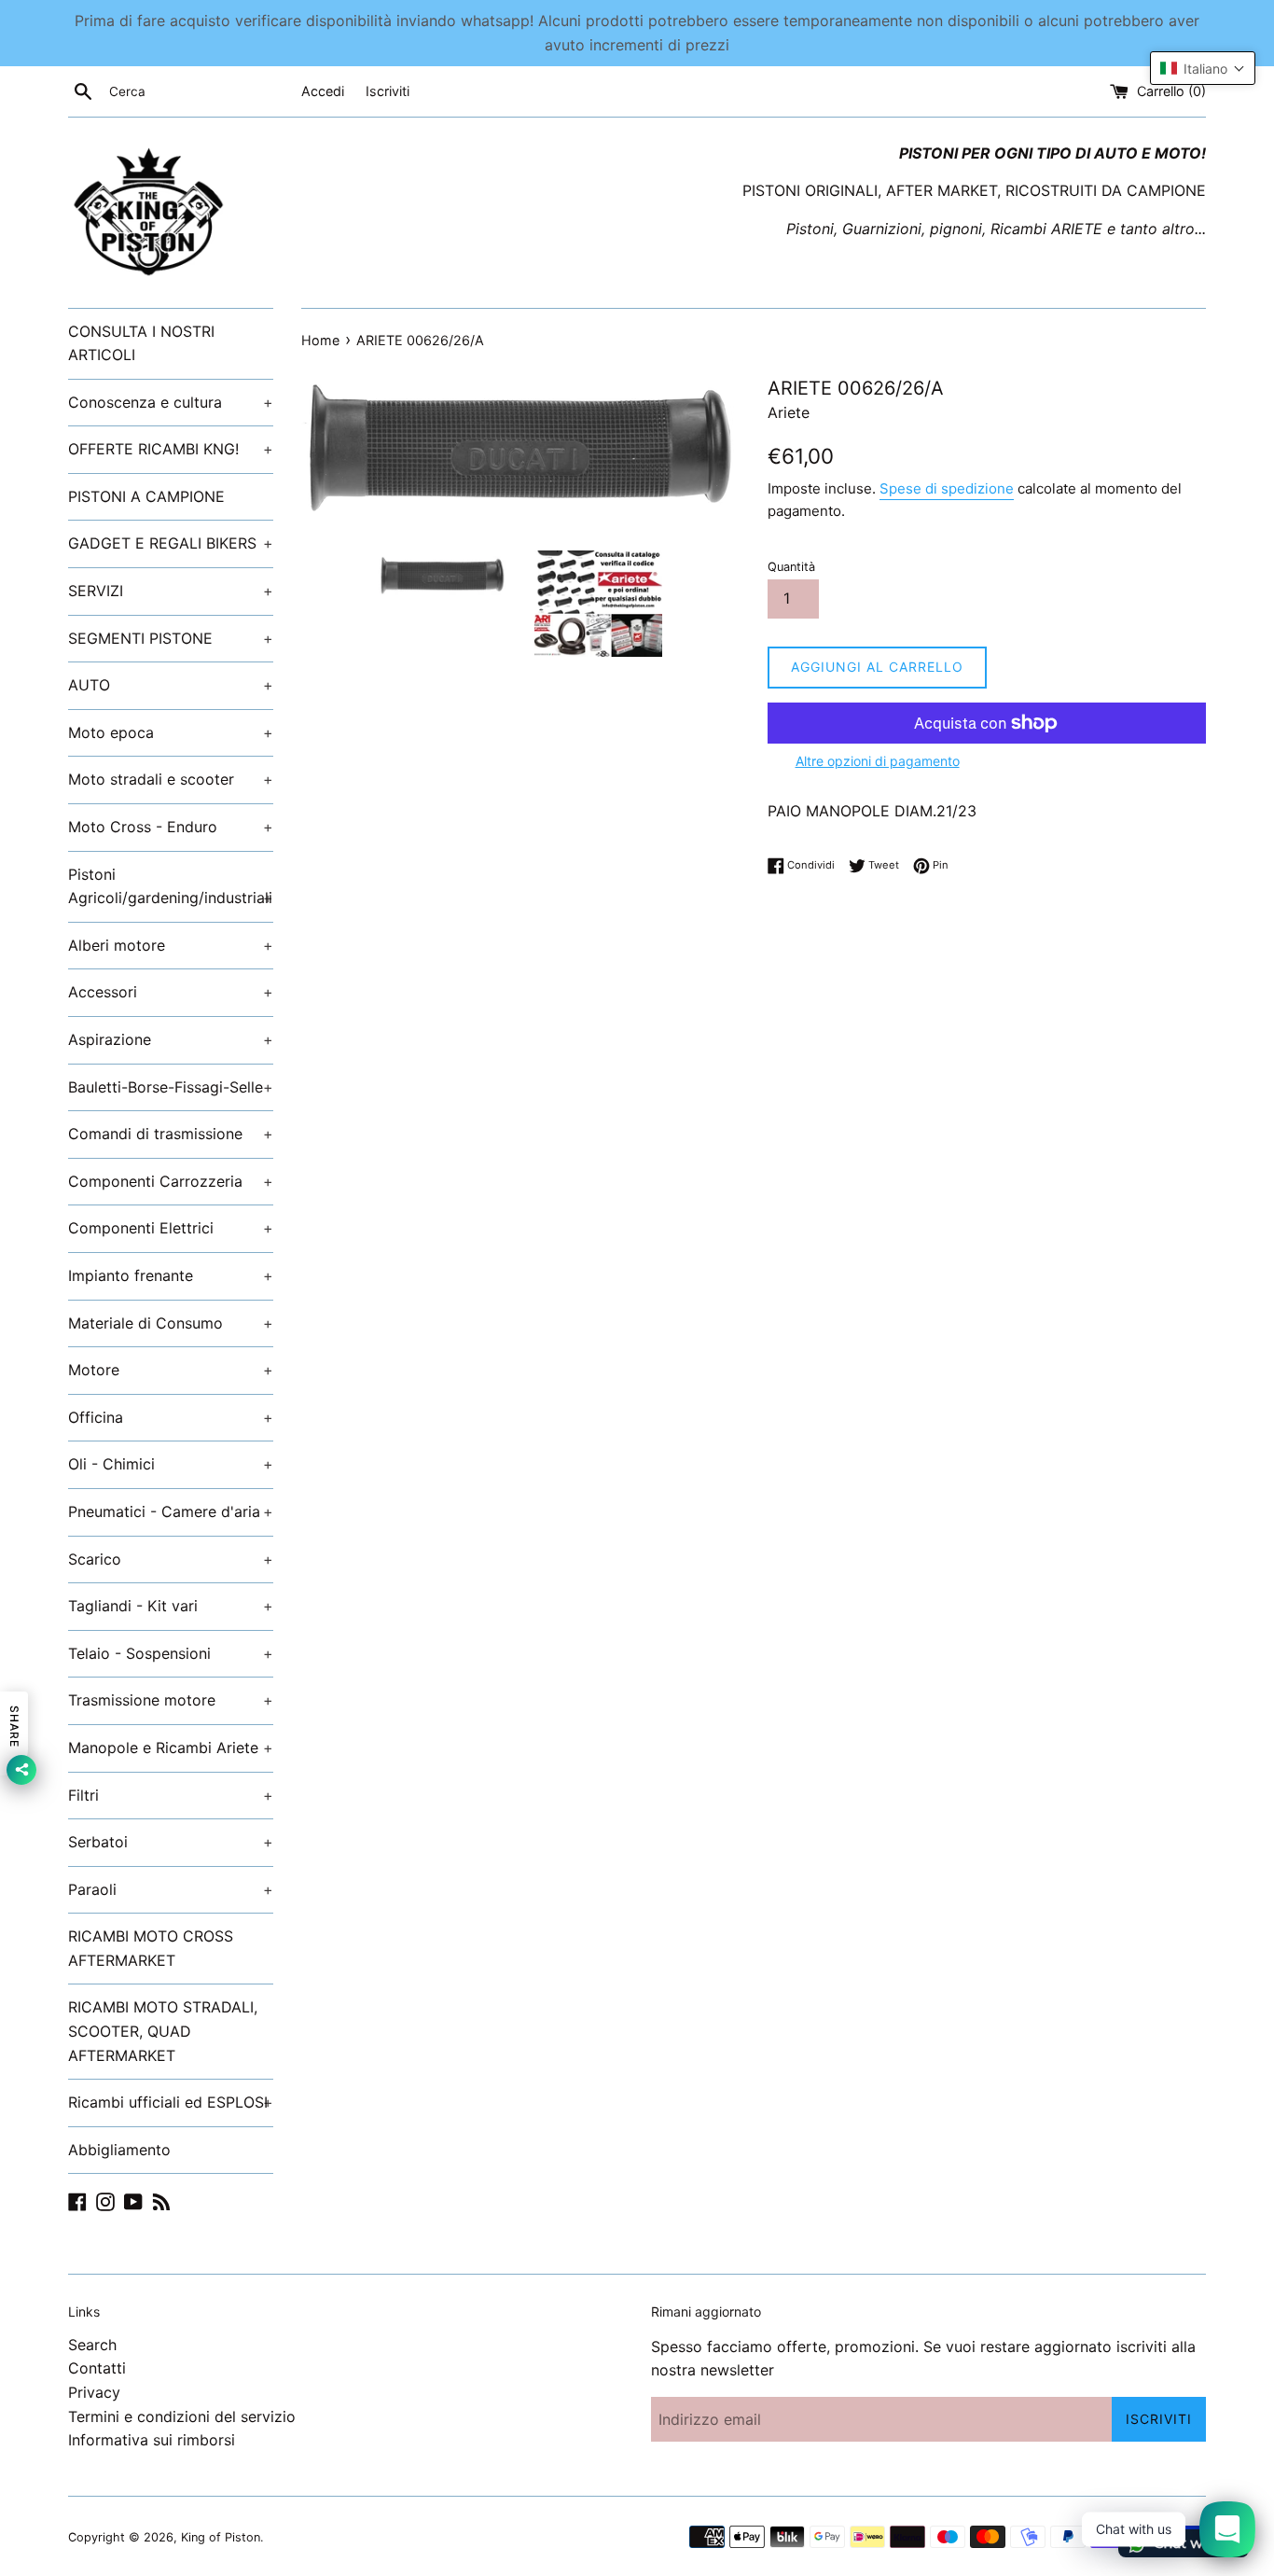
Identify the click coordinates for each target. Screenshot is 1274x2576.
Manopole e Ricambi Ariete (171, 1748)
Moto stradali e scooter (171, 779)
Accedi (323, 91)
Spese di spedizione (947, 488)
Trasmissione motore (171, 1700)
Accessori (171, 992)
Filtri (171, 1795)
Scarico (171, 1559)
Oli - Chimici (171, 1464)
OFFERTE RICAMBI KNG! (171, 449)
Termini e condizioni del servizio (182, 2416)
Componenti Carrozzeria (171, 1181)
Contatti (97, 2368)
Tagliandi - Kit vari (171, 1606)
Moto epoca (171, 732)
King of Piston (221, 2537)
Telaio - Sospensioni (171, 1653)
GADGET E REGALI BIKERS (171, 543)
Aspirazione (171, 1039)
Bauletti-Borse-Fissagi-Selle (171, 1087)
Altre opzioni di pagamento (878, 761)
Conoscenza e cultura (171, 402)
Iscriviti (388, 91)
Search (92, 2345)
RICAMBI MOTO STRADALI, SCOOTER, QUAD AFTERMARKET (163, 2031)
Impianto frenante (171, 1275)
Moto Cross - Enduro (171, 827)
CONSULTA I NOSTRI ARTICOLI (141, 343)
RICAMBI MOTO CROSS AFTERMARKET (151, 1948)
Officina (171, 1417)
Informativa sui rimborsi (152, 2440)
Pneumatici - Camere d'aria (171, 1511)
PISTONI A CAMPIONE (146, 496)
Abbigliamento (119, 2150)
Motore (171, 1370)
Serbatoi (171, 1842)
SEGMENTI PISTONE (171, 638)
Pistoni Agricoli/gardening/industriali (171, 886)
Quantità (791, 567)
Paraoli (171, 1889)
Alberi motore (171, 945)
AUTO (171, 685)
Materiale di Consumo (171, 1323)
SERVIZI (171, 591)
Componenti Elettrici (171, 1228)
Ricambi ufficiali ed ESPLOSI (171, 2102)
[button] (1203, 68)
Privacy (94, 2392)
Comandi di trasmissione (171, 1134)
